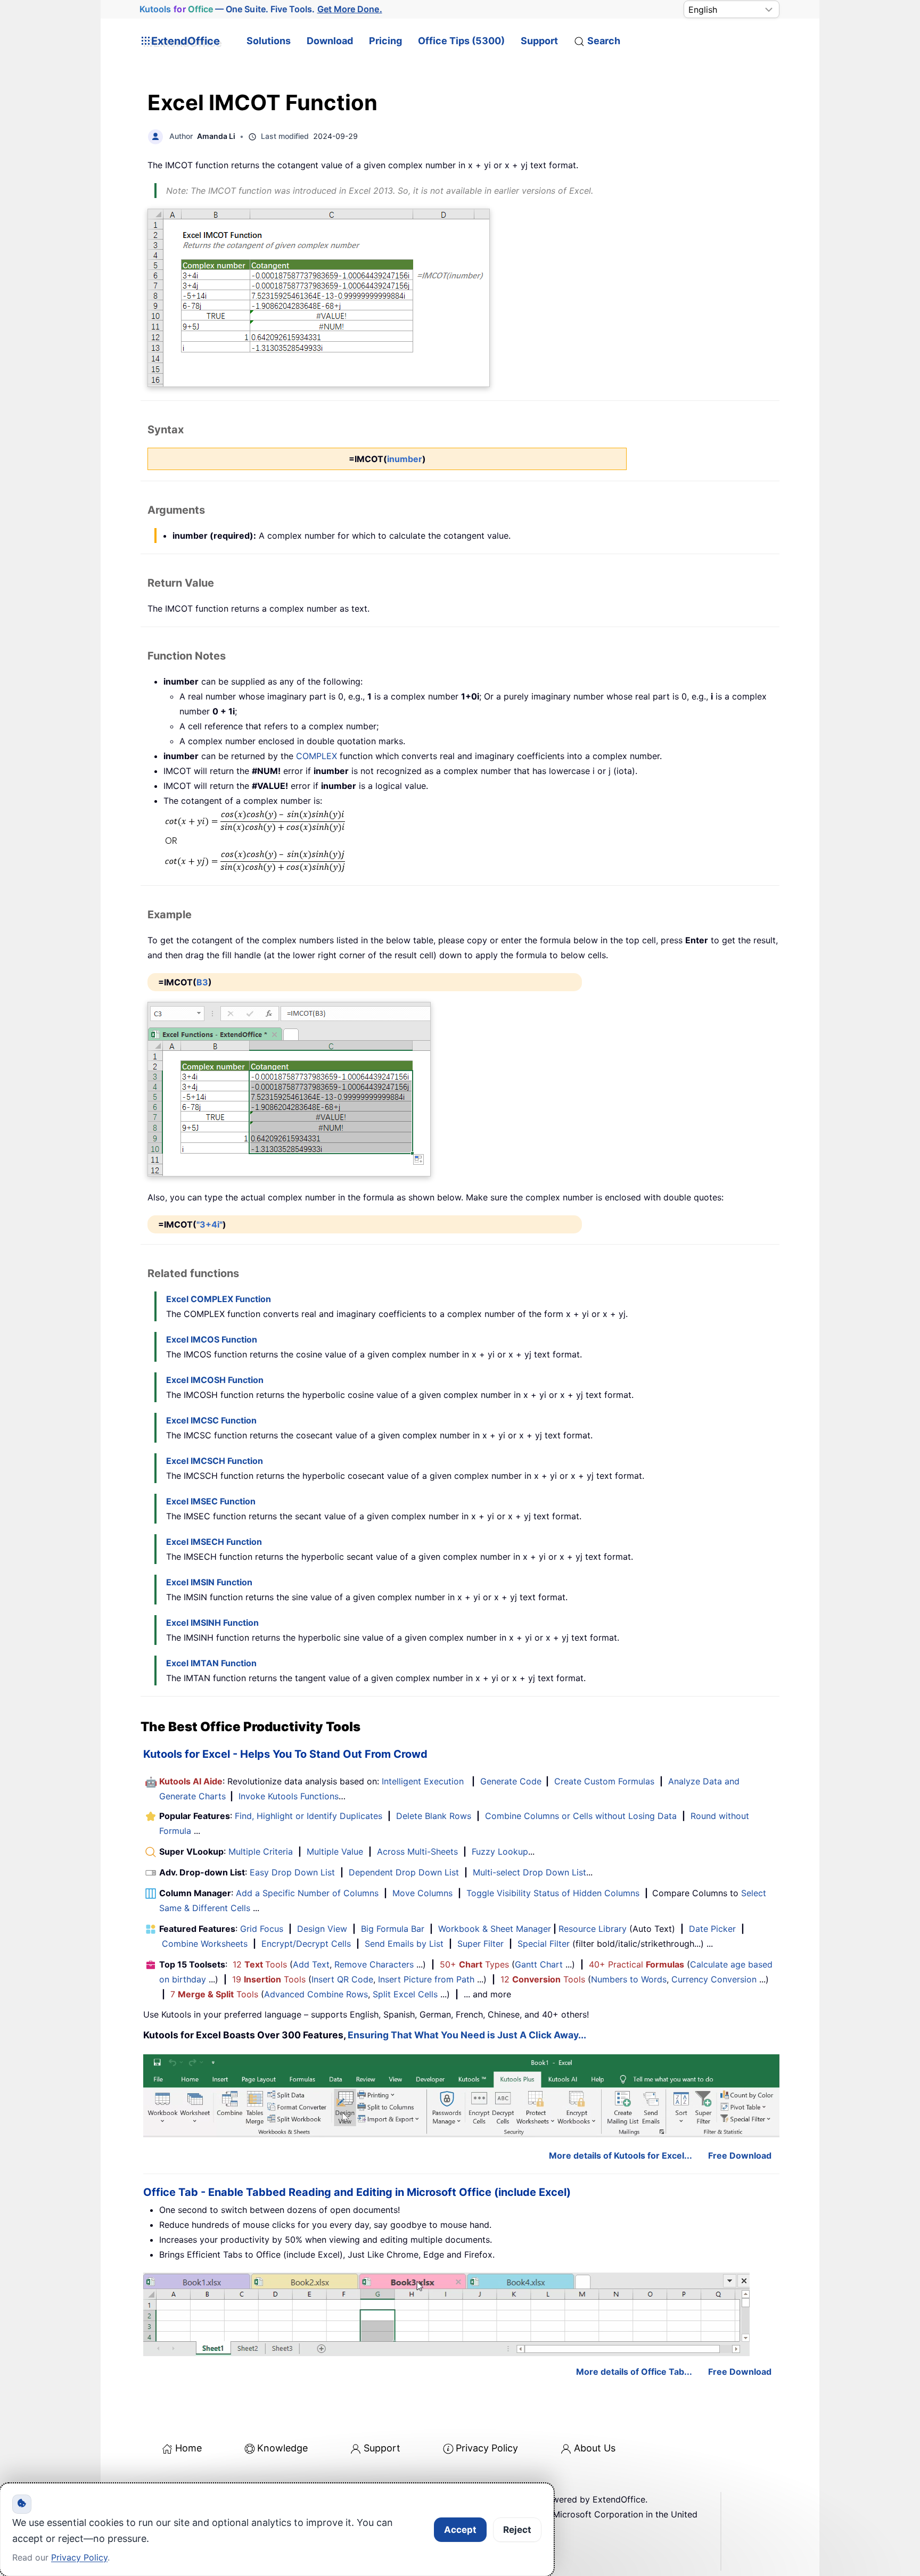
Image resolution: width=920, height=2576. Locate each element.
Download (330, 41)
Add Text (311, 1964)
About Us (595, 2448)
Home (188, 2448)
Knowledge (282, 2448)
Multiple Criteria (261, 1851)
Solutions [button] (269, 41)
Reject (517, 2530)
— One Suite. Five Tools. (261, 9)
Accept (460, 2530)
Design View (322, 1929)
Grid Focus (262, 1929)
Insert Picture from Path (426, 1979)
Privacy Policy (487, 2448)
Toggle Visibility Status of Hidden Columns (553, 1893)
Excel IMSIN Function (209, 1582)
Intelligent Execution (423, 1781)
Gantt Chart (539, 1964)
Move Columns (422, 1893)
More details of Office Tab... (634, 2372)
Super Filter (480, 1944)
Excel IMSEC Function (211, 1501)
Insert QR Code (342, 1979)
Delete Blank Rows (434, 1816)
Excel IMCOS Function (212, 1339)
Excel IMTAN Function (211, 1663)
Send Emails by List (404, 1944)
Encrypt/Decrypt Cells (306, 1944)
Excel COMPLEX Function (219, 1299)
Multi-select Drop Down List (529, 1872)
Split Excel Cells (405, 1994)
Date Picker (712, 1929)
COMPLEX (317, 756)
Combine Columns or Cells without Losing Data (581, 1816)
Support (539, 41)
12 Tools (260, 1964)
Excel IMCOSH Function (215, 1380)
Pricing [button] (385, 41)
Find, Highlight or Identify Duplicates (309, 1816)
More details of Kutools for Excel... (621, 2155)
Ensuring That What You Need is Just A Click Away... (467, 2035)
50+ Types (474, 1964)
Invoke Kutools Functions (289, 1796)
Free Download (740, 2155)
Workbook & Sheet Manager (495, 1929)
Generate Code (511, 1781)
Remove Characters (374, 1964)
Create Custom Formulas (604, 1781)
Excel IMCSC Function (211, 1420)
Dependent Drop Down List (404, 1872)
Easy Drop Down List (292, 1872)
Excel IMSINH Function (212, 1623)
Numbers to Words (629, 1979)
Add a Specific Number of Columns (307, 1893)
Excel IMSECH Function (214, 1542)
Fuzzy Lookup (500, 1851)
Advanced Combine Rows (316, 1994)
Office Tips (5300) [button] (461, 41)
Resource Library (593, 1929)
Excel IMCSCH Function (215, 1461)
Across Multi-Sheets (417, 1851)
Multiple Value (336, 1851)
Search (604, 41)
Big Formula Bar (393, 1929)
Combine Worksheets (205, 1944)
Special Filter (544, 1944)
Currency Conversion (714, 1979)
